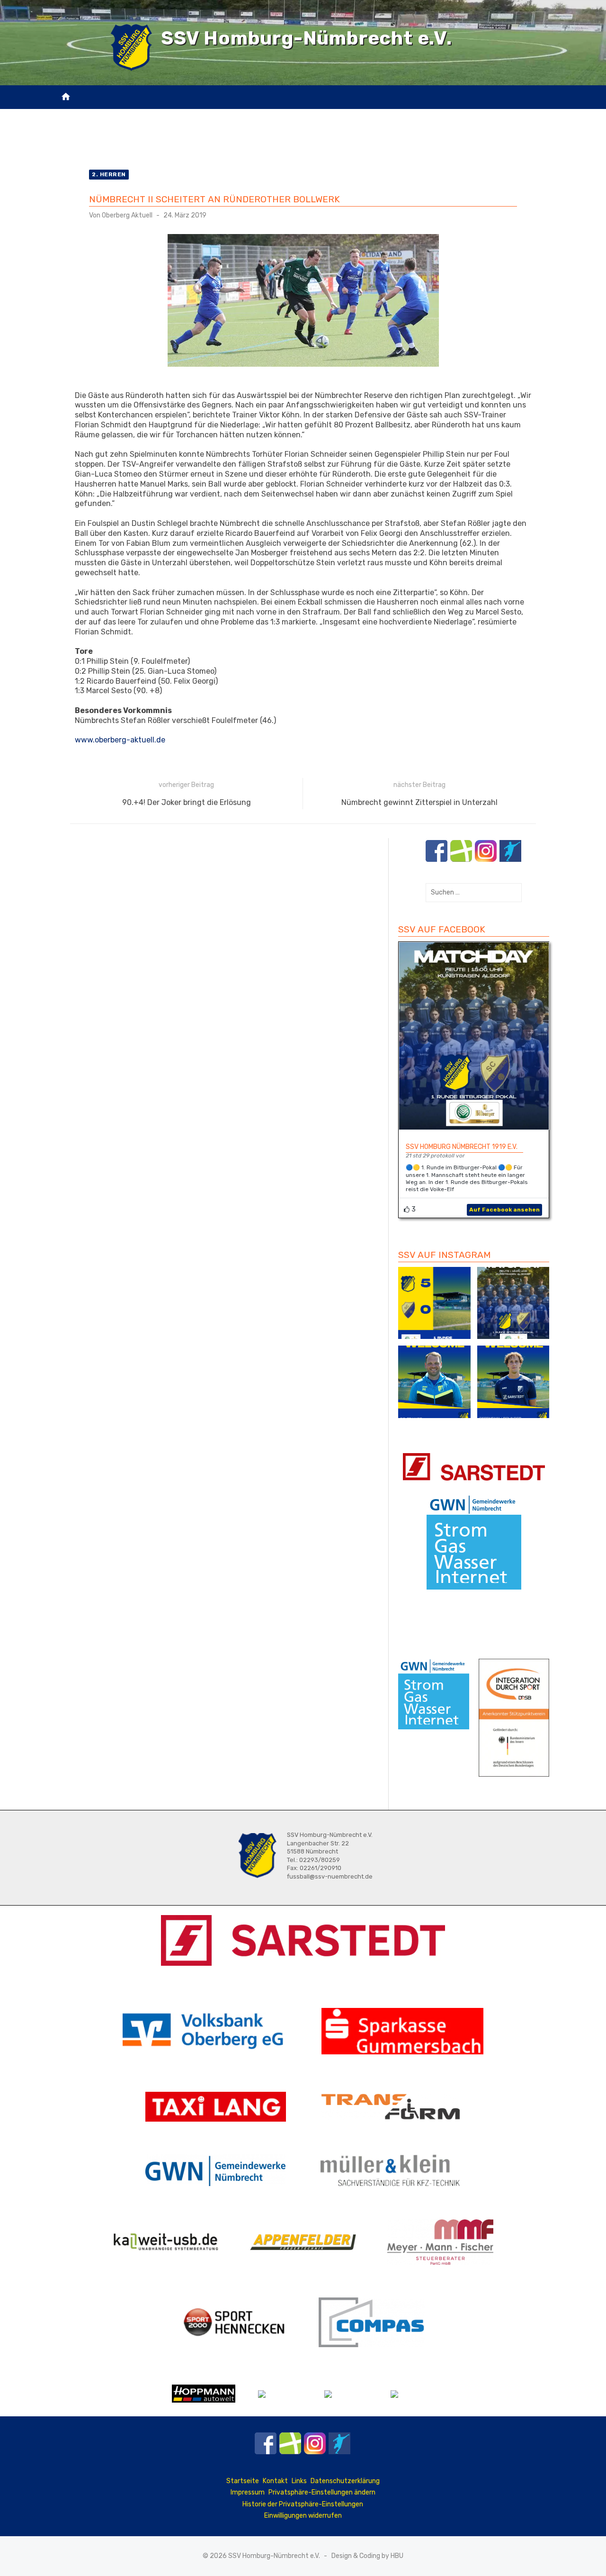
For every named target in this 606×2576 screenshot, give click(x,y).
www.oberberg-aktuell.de (120, 740)
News (153, 115)
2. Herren (109, 174)
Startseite (243, 2481)
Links (299, 2481)
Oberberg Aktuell (127, 215)
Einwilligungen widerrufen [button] (303, 2516)
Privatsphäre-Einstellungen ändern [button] (322, 2492)
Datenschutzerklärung (345, 2481)
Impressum (248, 2492)
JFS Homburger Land (210, 115)
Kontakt (282, 139)
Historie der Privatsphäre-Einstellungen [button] (303, 2504)
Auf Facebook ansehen (504, 1210)
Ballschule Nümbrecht (303, 115)
